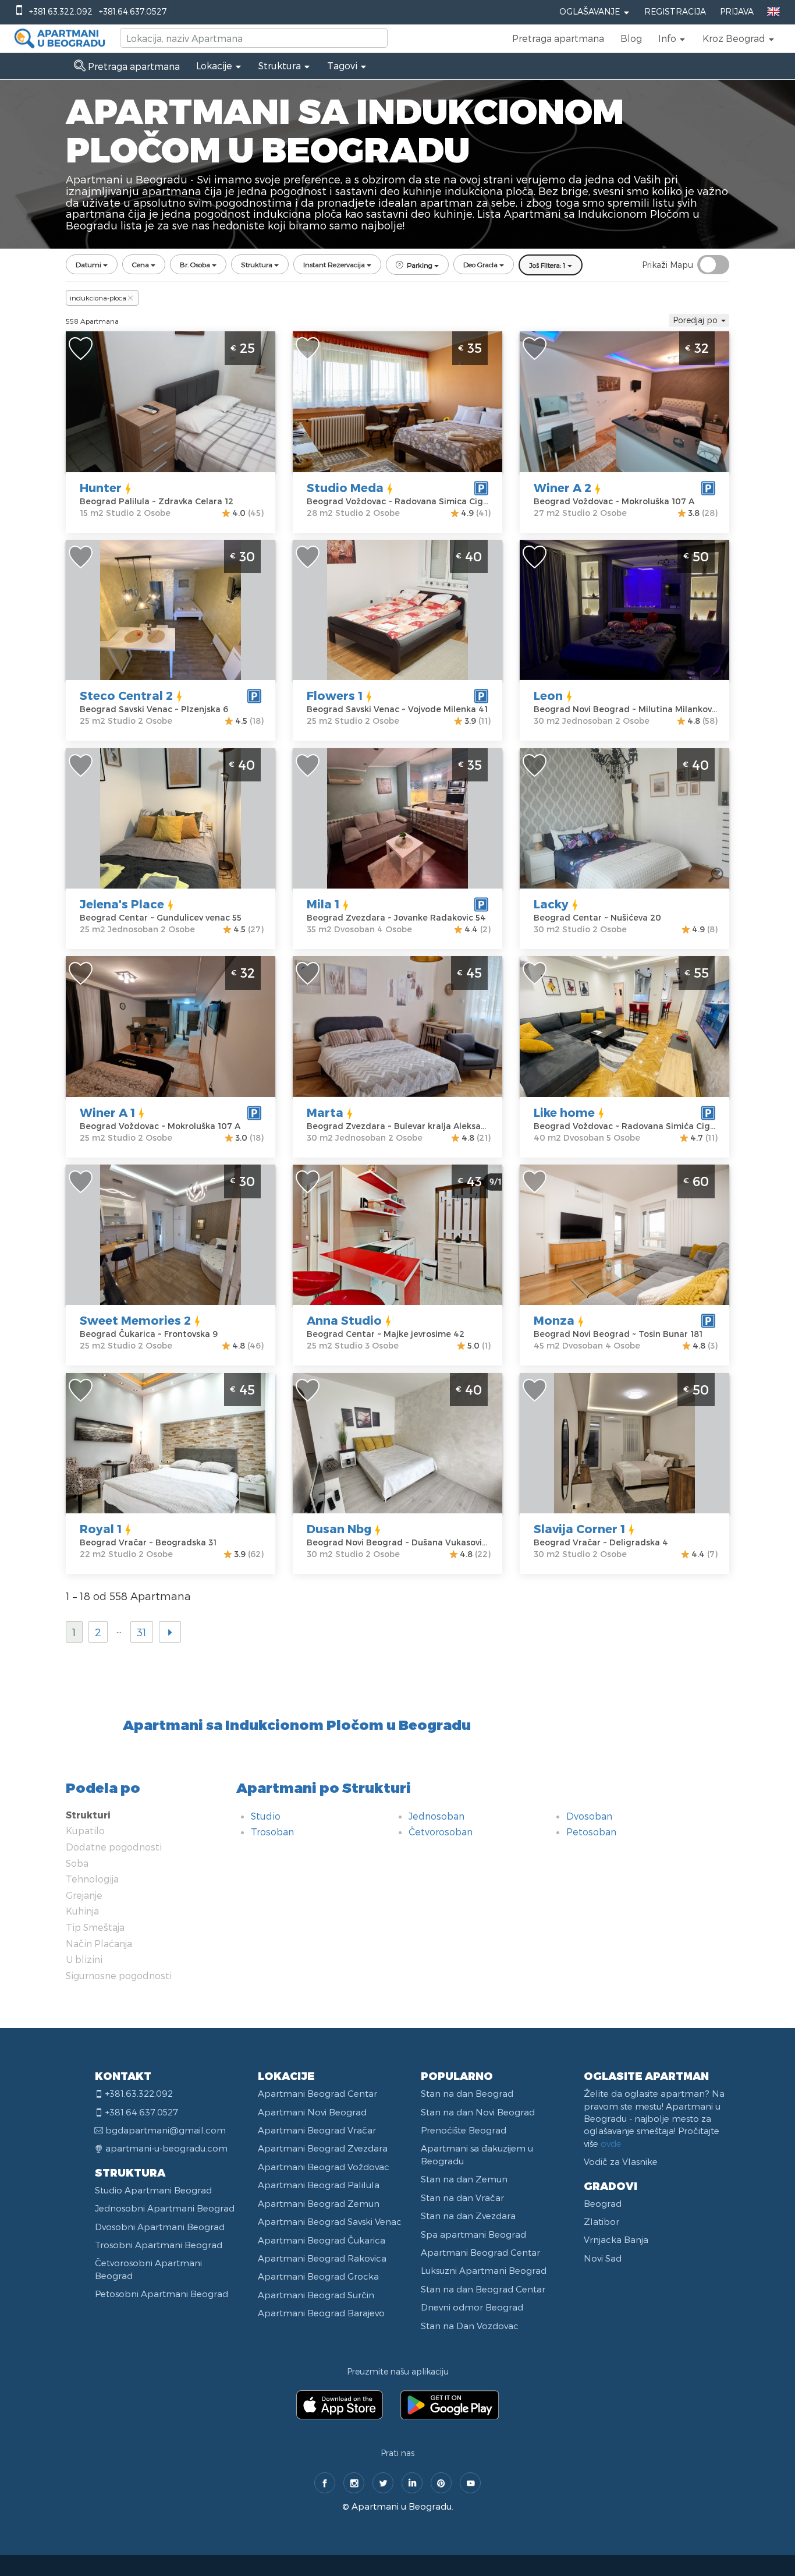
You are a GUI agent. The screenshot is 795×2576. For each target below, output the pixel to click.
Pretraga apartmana (558, 38)
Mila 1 (323, 904)
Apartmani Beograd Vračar (317, 2130)
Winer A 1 (107, 1112)
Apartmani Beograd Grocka (318, 2276)
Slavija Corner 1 (579, 1528)
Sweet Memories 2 (135, 1320)
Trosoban (272, 1832)
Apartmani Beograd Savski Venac (330, 2221)
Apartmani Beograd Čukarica (322, 2240)
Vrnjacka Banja (616, 2239)
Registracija (675, 11)
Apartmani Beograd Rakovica (322, 2258)
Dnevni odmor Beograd (472, 2307)
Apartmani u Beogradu (402, 2506)
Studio (266, 1816)
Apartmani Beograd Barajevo (321, 2313)
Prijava (737, 11)
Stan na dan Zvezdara (468, 2216)
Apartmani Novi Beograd (312, 2112)
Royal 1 (101, 1528)
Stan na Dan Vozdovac (470, 2326)
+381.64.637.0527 (133, 11)
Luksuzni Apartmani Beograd (484, 2270)
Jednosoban (436, 1816)
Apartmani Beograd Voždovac (324, 2167)
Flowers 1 (335, 695)
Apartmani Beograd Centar (317, 2093)
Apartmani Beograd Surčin (316, 2295)
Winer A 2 (562, 487)
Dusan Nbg (339, 1528)
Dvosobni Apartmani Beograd (160, 2227)
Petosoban (591, 1832)
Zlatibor (601, 2221)
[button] (672, 38)
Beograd (603, 2203)
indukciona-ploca (98, 298)
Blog (631, 38)
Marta (325, 1112)
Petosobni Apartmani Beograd (162, 2294)
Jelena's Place (122, 904)
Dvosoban (589, 1816)
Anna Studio (344, 1320)
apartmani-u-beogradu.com (166, 2148)
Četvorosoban (441, 1832)
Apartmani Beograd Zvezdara (323, 2148)
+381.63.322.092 (61, 11)
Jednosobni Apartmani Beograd (165, 2208)
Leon (548, 695)
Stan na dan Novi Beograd (478, 2112)
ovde (611, 2143)
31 (142, 1632)
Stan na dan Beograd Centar (483, 2289)
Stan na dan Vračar (462, 2198)
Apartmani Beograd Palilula (319, 2185)
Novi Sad (603, 2258)
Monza (554, 1320)
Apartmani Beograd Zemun (319, 2203)
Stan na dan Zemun (464, 2179)
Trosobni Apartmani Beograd (159, 2245)
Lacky (551, 904)
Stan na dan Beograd (467, 2093)
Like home (564, 1112)
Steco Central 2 (126, 695)
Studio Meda (345, 487)
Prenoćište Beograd (464, 2130)
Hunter (101, 487)
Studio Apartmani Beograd (153, 2190)
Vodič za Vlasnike (621, 2161)
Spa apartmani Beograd (473, 2234)
